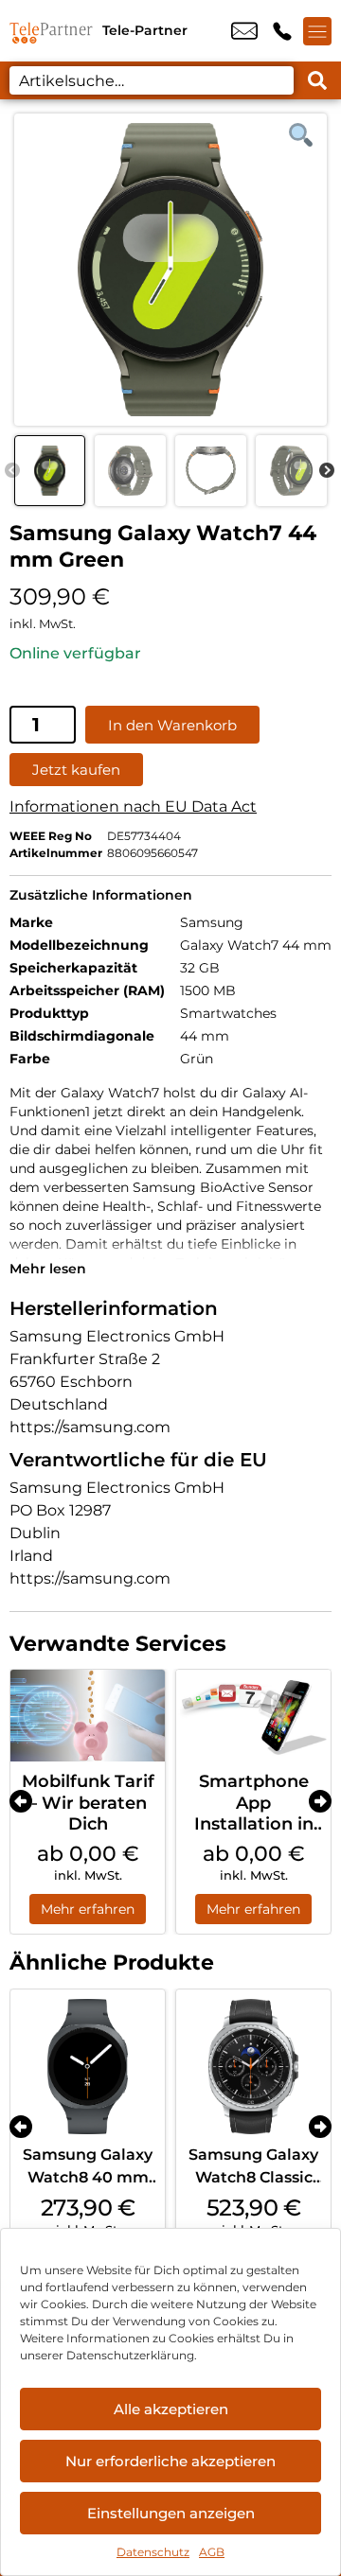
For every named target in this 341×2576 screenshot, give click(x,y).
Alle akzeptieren (171, 2409)
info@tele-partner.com (244, 31)
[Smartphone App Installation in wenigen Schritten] (253, 1716)
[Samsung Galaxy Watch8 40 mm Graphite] (88, 2067)
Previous (12, 471)
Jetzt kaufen (76, 770)
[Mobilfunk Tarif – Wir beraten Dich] (88, 1716)
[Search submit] (317, 80)
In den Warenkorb (172, 725)
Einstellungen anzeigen (171, 2513)
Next (327, 471)
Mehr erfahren (88, 1909)
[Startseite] (51, 31)
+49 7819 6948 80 (282, 31)
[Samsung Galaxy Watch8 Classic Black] (253, 2067)
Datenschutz (153, 2552)
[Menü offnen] (317, 31)
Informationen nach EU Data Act (133, 806)
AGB (212, 2552)
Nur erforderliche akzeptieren (170, 2461)
